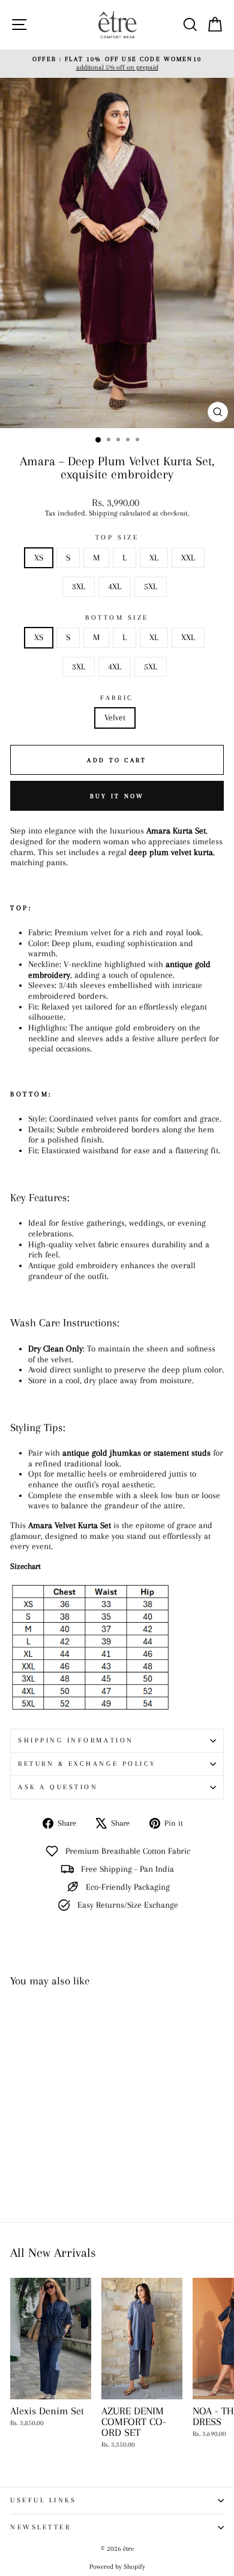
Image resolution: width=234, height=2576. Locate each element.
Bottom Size (117, 618)
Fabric (117, 698)
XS (39, 557)
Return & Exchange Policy (87, 1764)
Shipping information (76, 1740)
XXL (188, 557)
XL (154, 557)
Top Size (117, 537)
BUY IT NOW (117, 796)
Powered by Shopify (117, 2567)
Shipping (103, 513)
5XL (151, 586)
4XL (115, 586)
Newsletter (40, 2527)
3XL (79, 586)
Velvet (115, 717)
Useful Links (43, 2500)
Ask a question (58, 1787)
